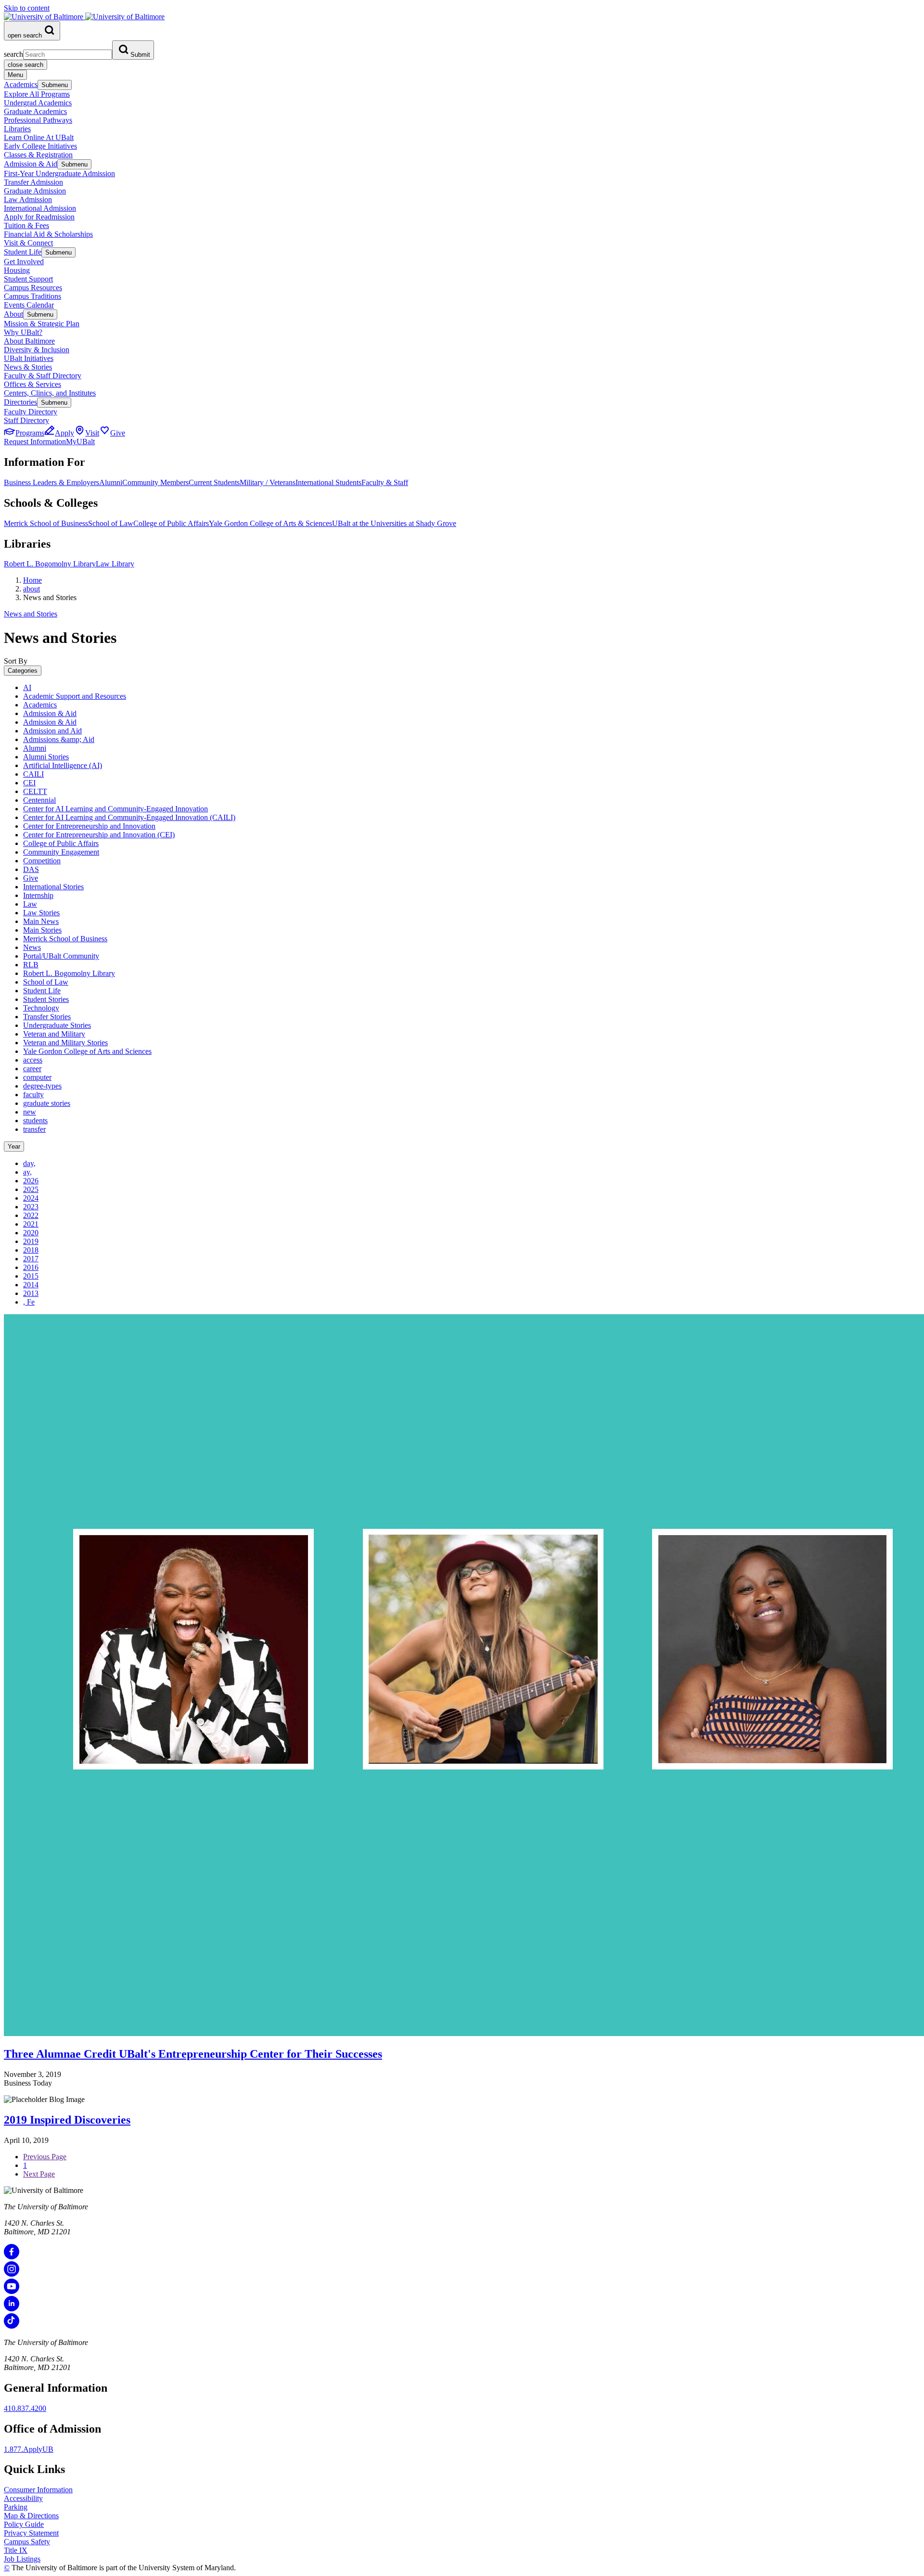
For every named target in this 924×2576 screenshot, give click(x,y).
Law (30, 904)
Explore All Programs (37, 94)
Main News (41, 921)
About (13, 314)
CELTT (35, 791)
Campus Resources (33, 288)
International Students (328, 482)
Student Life (23, 252)
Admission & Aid (31, 164)
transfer (34, 1129)
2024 (31, 1198)
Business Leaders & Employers (51, 482)
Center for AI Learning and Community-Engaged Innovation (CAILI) (129, 817)
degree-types (42, 1086)
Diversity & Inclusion (37, 350)
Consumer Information (38, 2490)
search (13, 54)
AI (27, 687)
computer (37, 1077)
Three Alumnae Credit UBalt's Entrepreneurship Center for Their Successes (193, 2054)
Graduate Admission (35, 191)
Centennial (39, 800)
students (35, 1121)
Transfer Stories (47, 1017)
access (33, 1060)
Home (32, 580)
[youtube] (12, 2291)
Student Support (28, 279)
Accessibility (23, 2498)
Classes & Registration (38, 155)
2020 (31, 1233)
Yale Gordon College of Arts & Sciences (270, 523)
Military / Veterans (268, 482)
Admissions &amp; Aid (59, 739)
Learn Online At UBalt (39, 137)
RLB (31, 965)
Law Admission (28, 199)
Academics (21, 84)
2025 (31, 1189)
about (32, 589)
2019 (31, 1241)
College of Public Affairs (171, 523)
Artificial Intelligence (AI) (63, 765)
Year (14, 1147)
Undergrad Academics (38, 103)
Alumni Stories (46, 757)
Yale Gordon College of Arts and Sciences (87, 1051)
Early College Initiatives (40, 146)
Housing (17, 270)
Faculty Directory (31, 412)
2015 (31, 1276)
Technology (41, 1008)
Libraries (17, 129)
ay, (27, 1172)
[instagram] (12, 2274)
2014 (31, 1285)
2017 (31, 1259)
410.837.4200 (25, 2408)
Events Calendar (29, 305)
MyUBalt (80, 442)
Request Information (35, 442)
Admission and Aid (52, 731)
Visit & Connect (28, 243)
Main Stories (42, 930)
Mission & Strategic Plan (42, 324)
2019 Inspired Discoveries (67, 2120)
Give (31, 878)
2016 (31, 1267)
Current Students (214, 482)
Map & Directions (31, 2516)
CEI (29, 783)
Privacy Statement (31, 2533)
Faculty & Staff (385, 482)
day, (29, 1163)
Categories (23, 671)
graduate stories (47, 1103)
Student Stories (46, 999)
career (32, 1069)
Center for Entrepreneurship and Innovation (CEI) (99, 835)
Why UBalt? (23, 332)
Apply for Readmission (39, 217)
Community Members (155, 482)
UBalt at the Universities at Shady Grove (394, 523)
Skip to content (27, 8)
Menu (15, 75)
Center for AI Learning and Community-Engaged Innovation (115, 809)
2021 (31, 1224)
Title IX (16, 2550)
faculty (33, 1095)
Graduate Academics (35, 111)
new (30, 1112)
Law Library (115, 564)
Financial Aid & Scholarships (48, 234)
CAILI (33, 774)
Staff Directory (26, 420)
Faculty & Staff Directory (43, 376)
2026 (31, 1181)
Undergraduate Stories (57, 1025)
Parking (16, 2507)
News (32, 947)
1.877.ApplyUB (29, 2449)
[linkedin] (12, 2309)
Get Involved (24, 262)
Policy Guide (24, 2524)
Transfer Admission (33, 182)
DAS (31, 869)
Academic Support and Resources (75, 696)
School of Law (111, 523)
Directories (20, 402)
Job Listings (22, 2559)
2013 (31, 1293)
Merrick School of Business (46, 523)
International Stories (53, 887)
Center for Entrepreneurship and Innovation (89, 826)
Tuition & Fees (26, 225)
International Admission (40, 208)
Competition (42, 861)
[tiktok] (12, 2326)
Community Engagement (61, 852)
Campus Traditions (32, 296)
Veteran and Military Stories (65, 1043)
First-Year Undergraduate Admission (59, 173)
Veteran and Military (54, 1034)
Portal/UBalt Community (61, 956)
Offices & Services (32, 384)
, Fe (29, 1302)
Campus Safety (27, 2542)
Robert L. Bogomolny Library (50, 564)
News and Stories (31, 614)
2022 (31, 1215)
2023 (31, 1207)
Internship (38, 895)
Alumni (111, 482)
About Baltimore (29, 341)
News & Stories (28, 367)
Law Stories (41, 913)
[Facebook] (12, 2257)
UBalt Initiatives (29, 358)
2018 (31, 1250)
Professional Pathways (38, 120)
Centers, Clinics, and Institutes (50, 393)
